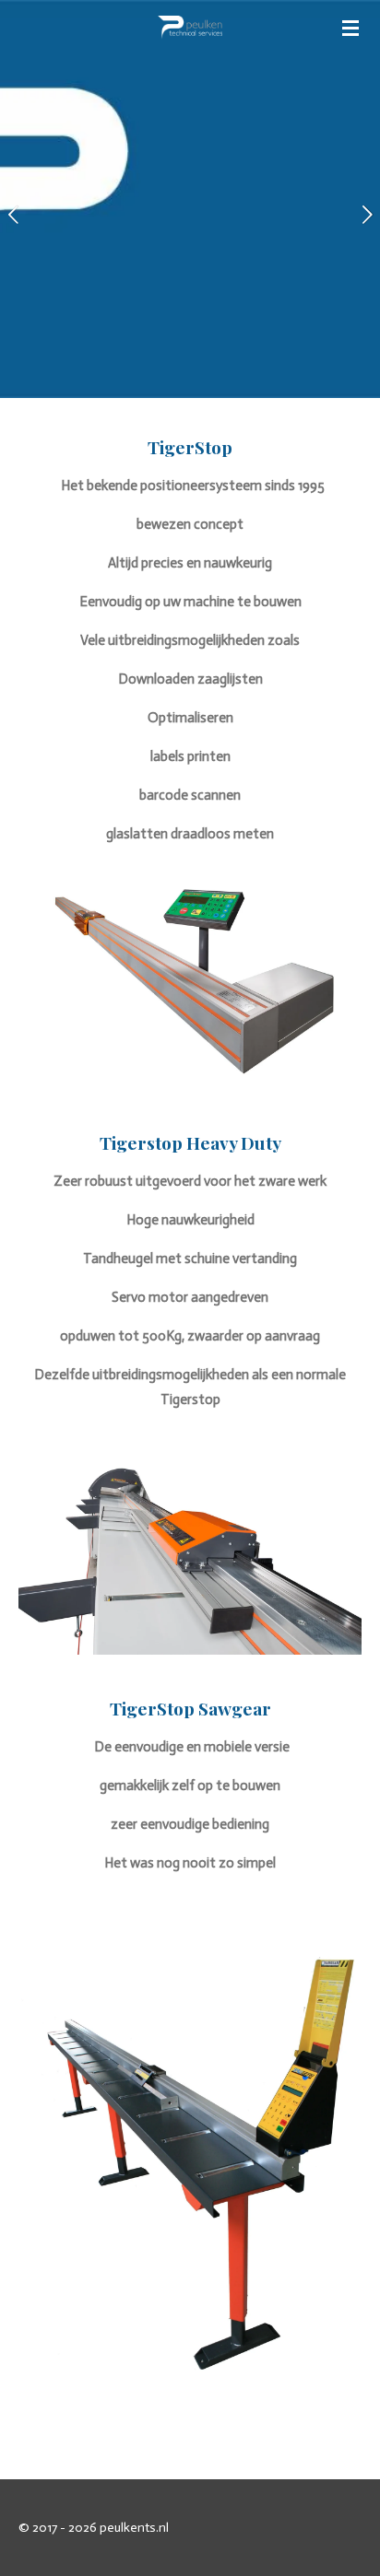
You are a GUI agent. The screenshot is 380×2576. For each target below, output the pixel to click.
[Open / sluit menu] (350, 28)
